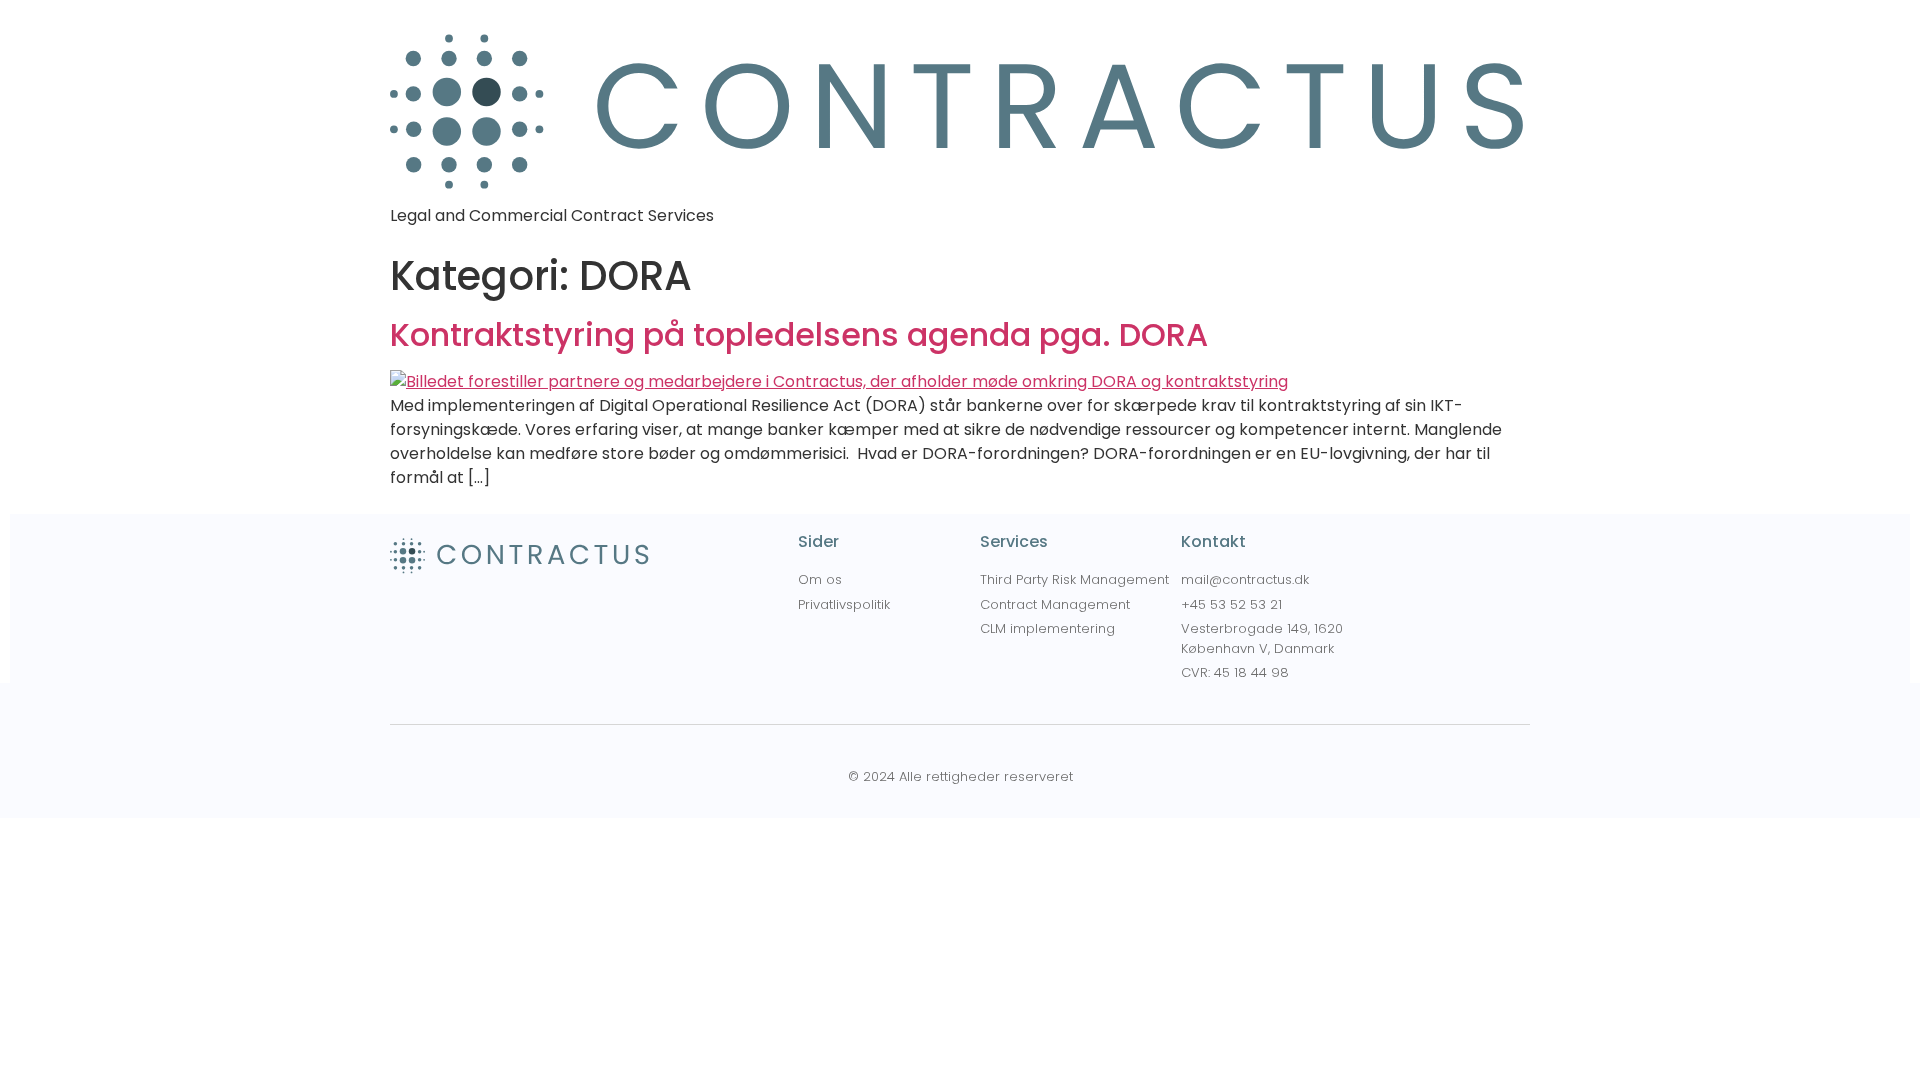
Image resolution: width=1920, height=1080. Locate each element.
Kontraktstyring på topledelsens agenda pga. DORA (799, 334)
